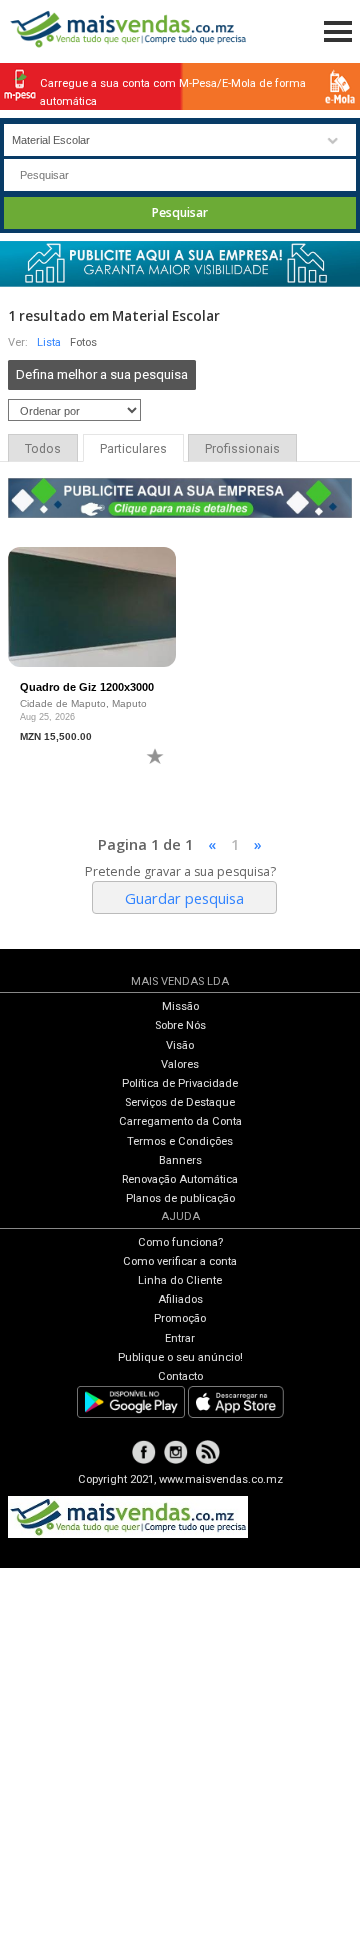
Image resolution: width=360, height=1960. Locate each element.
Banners (180, 1160)
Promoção (180, 1318)
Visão (180, 1045)
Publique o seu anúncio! (180, 1357)
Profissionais (242, 449)
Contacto (180, 1376)
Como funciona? (180, 1242)
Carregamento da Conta (180, 1121)
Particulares (133, 449)
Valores (180, 1064)
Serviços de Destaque (180, 1102)
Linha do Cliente (180, 1280)
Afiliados (180, 1299)
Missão (180, 1006)
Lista (49, 342)
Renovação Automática (180, 1179)
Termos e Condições (180, 1141)
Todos (43, 449)
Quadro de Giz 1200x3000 (87, 687)
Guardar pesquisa (184, 898)
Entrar (180, 1338)
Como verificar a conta (180, 1261)
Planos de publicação (180, 1198)
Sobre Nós (180, 1025)
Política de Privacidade (180, 1083)
